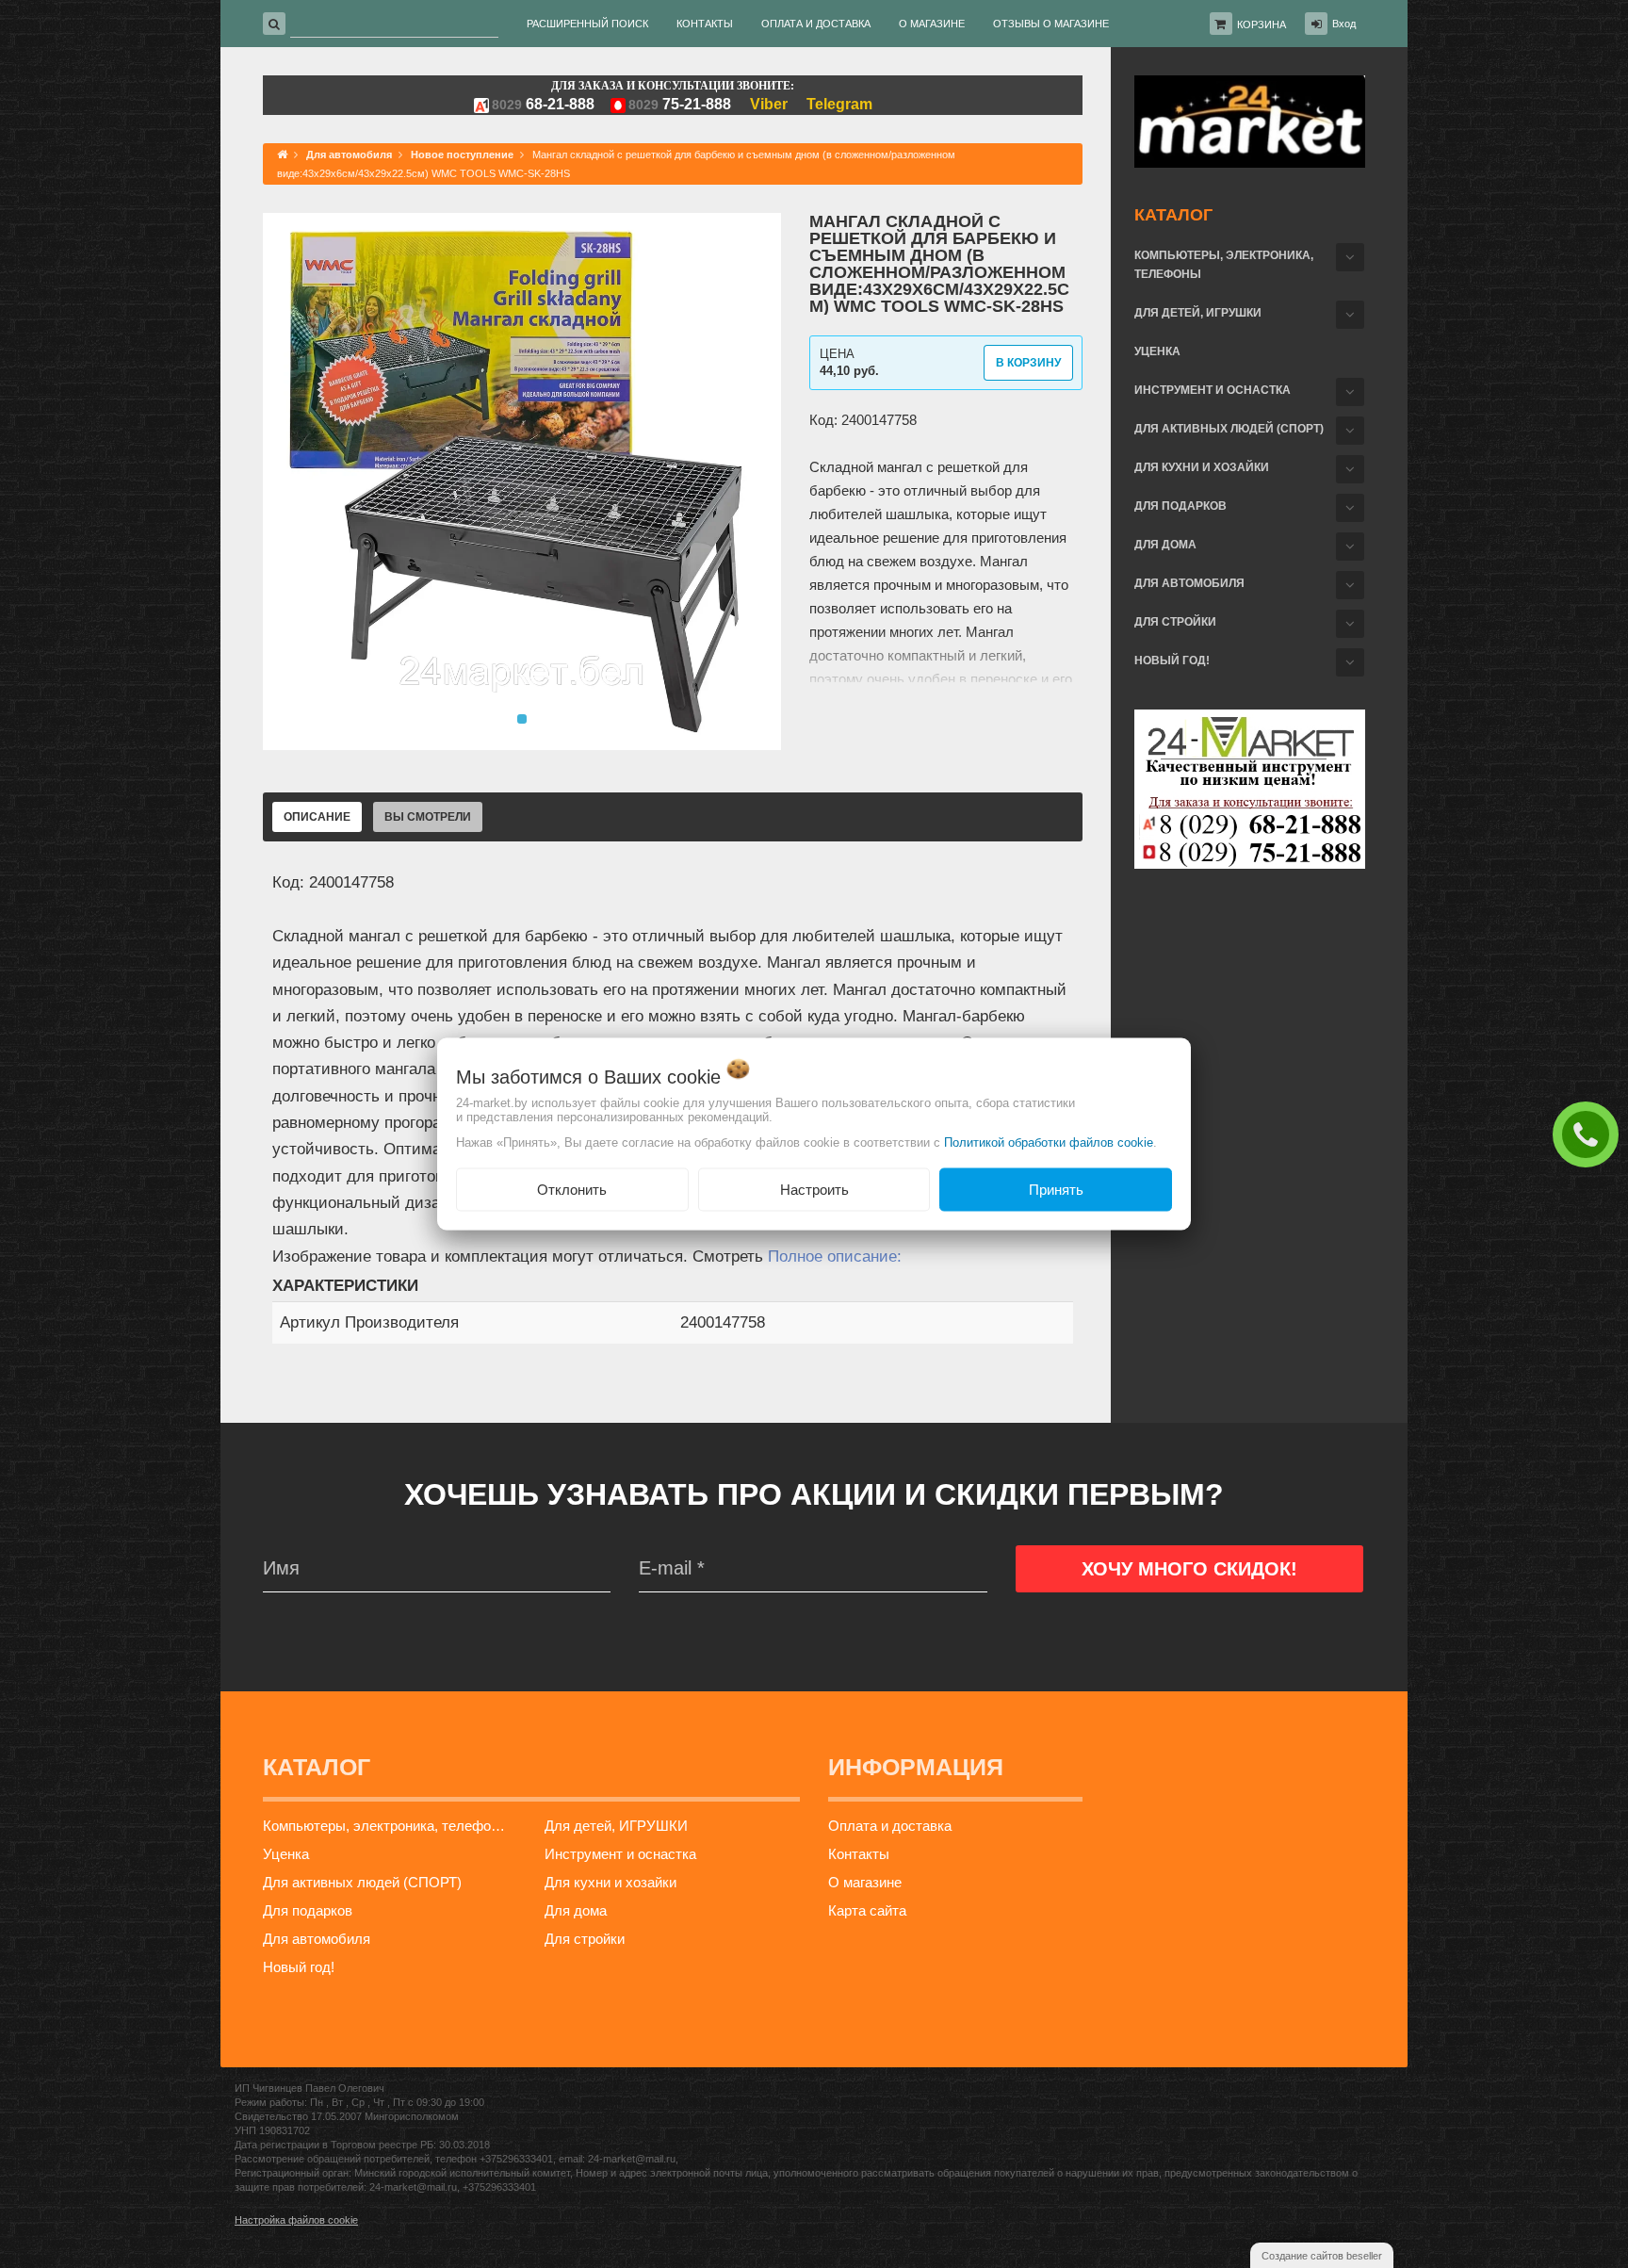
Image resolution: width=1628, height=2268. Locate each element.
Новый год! (1172, 661)
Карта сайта (867, 1910)
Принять (1056, 1189)
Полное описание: (835, 1256)
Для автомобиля (1189, 583)
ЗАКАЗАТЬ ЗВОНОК (1590, 1134)
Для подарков (1180, 506)
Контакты (859, 1854)
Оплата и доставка (890, 1826)
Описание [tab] (317, 817)
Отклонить (572, 1189)
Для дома (1165, 545)
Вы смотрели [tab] (428, 817)
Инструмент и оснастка (1213, 390)
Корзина (1262, 24)
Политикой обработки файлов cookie (1049, 1142)
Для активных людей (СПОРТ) (1229, 429)
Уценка (1157, 351)
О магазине (865, 1882)
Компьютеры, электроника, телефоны (1224, 265)
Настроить (814, 1189)
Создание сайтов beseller (1322, 2256)
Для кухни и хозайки (1202, 467)
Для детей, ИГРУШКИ (1198, 313)
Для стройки (1175, 622)
